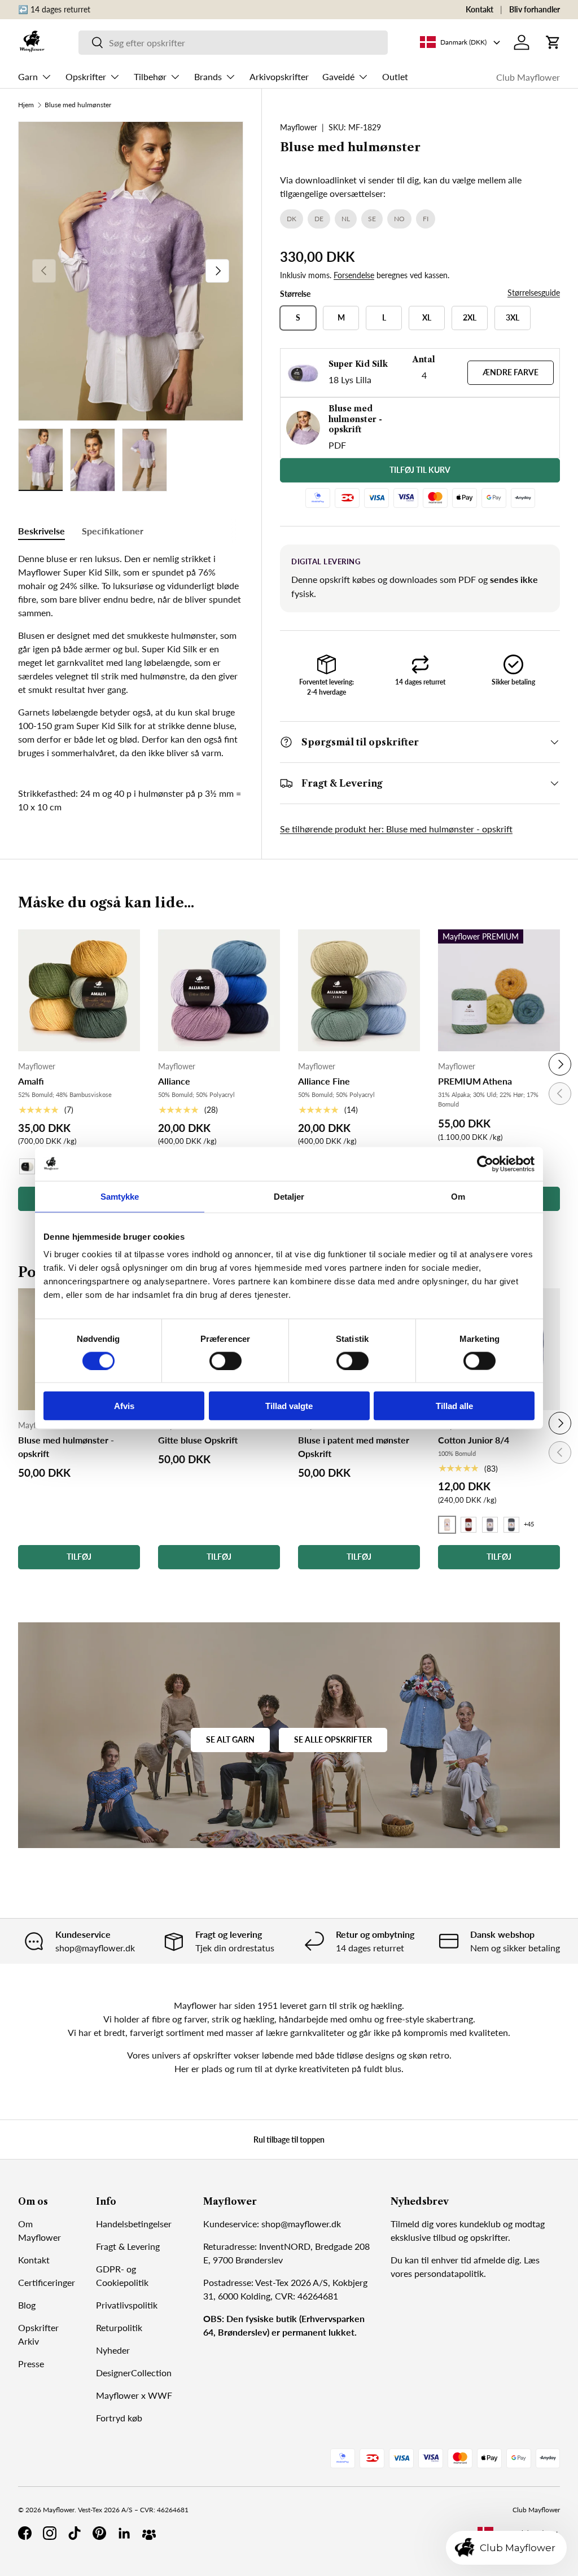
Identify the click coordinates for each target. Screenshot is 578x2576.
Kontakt (480, 9)
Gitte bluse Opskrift (198, 1440)
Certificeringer (47, 2282)
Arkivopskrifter (279, 76)
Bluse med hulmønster (78, 105)
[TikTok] (75, 2533)
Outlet (395, 76)
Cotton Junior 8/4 (474, 1440)
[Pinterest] (99, 2533)
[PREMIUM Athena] (499, 990)
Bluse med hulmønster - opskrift (66, 1447)
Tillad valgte (289, 1406)
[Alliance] (219, 990)
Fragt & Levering (128, 2246)
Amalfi (31, 1081)
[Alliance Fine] (359, 990)
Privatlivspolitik (127, 2305)
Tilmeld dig (412, 2224)
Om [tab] (458, 1196)
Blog (27, 2305)
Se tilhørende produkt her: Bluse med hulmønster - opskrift (396, 829)
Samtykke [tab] (120, 1196)
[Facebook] (25, 2533)
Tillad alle (454, 1406)
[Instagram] (50, 2533)
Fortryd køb (119, 2418)
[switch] (225, 1361)
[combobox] (233, 43)
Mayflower (299, 127)
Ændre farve (511, 372)
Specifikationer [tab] (113, 531)
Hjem (26, 105)
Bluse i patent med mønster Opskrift (354, 1447)
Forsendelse (354, 275)
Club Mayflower (528, 77)
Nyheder (113, 2350)
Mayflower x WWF (134, 2395)
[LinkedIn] (124, 2533)
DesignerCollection (134, 2373)
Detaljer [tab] (289, 1196)
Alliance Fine (324, 1081)
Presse (31, 2364)
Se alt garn (230, 1739)
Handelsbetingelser (134, 2224)
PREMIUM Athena (475, 1081)
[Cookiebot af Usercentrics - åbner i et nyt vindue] (485, 1164)
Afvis (124, 1406)
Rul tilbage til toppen (289, 2140)
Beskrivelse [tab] (41, 531)
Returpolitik (119, 2327)
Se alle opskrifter (333, 1739)
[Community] (149, 2533)
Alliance (174, 1081)
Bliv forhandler (535, 9)
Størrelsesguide (534, 293)
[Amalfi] (79, 990)
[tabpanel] (131, 656)
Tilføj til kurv (420, 470)
